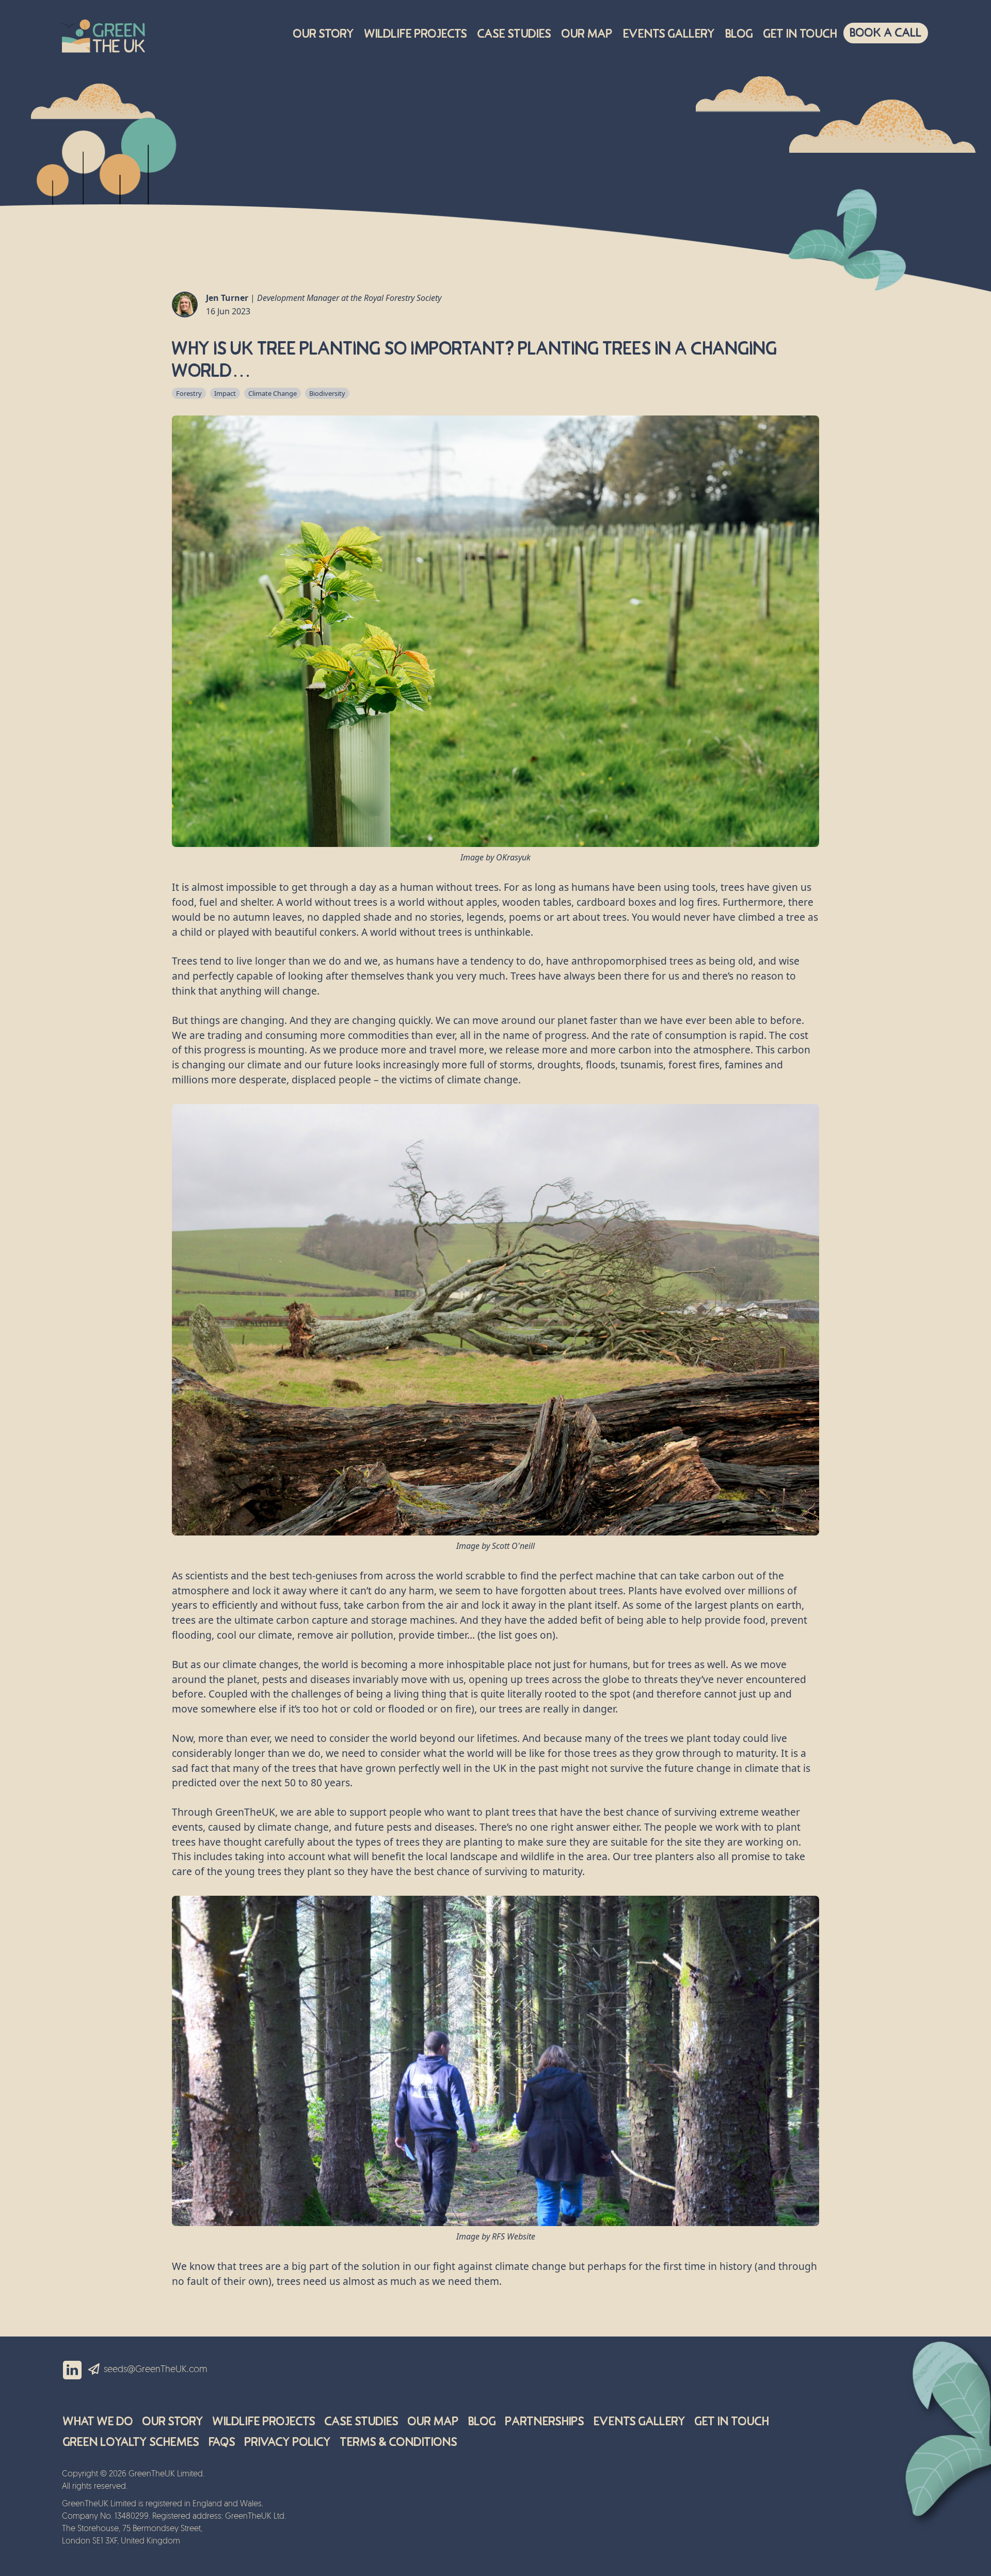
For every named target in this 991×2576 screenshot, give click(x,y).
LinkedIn (72, 2370)
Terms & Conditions (399, 2442)
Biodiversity (327, 393)
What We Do (98, 2421)
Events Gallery (669, 34)
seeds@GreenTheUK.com (156, 2370)
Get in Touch (732, 2421)
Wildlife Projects (416, 34)
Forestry (189, 393)
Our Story (324, 34)
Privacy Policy (288, 2442)
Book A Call (886, 33)
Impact (225, 393)
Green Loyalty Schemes (131, 2442)
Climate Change (273, 393)
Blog (739, 34)
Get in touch (800, 34)
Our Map (587, 34)
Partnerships (545, 2421)
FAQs (222, 2442)
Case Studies (514, 34)
